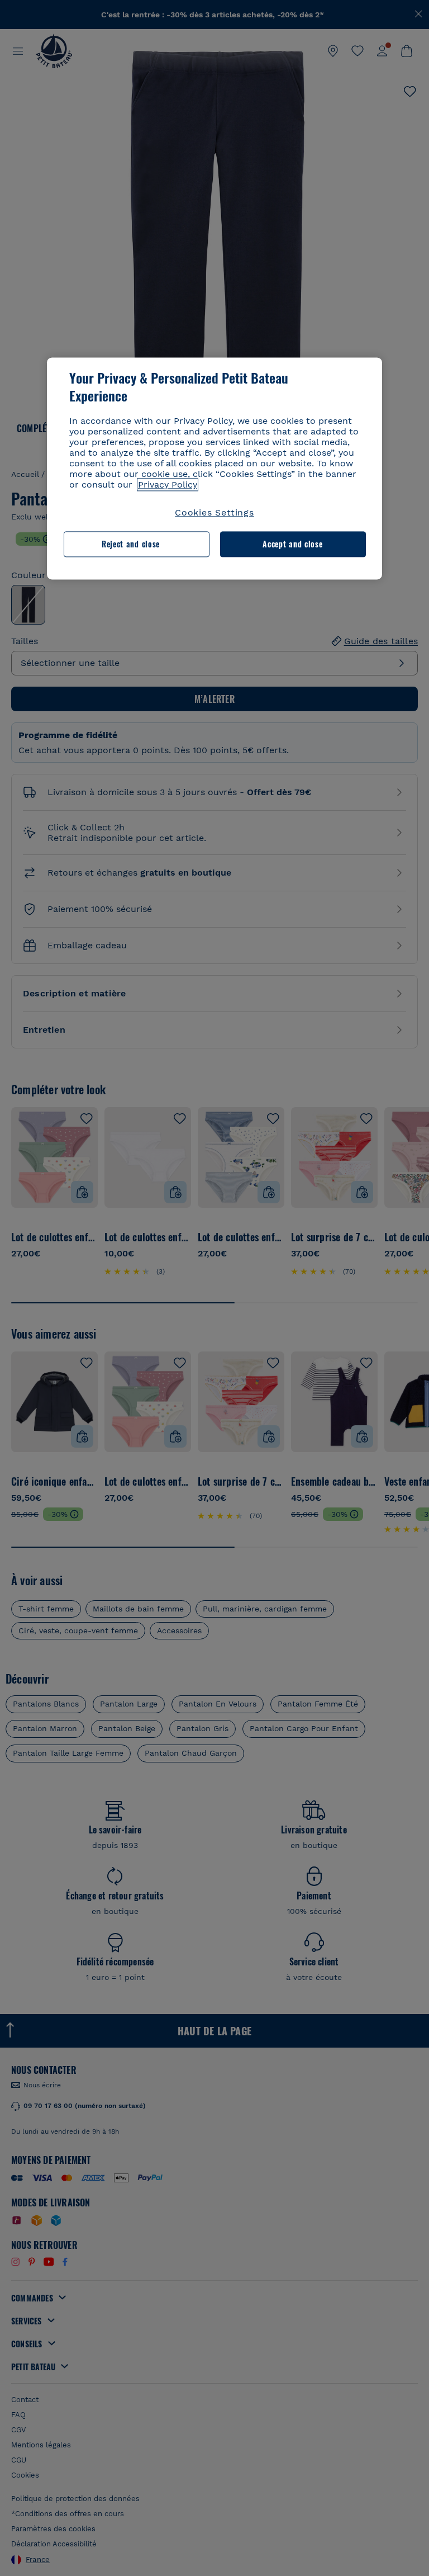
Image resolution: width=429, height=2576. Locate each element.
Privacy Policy (168, 485)
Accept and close (292, 544)
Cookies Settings (214, 512)
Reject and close (131, 544)
